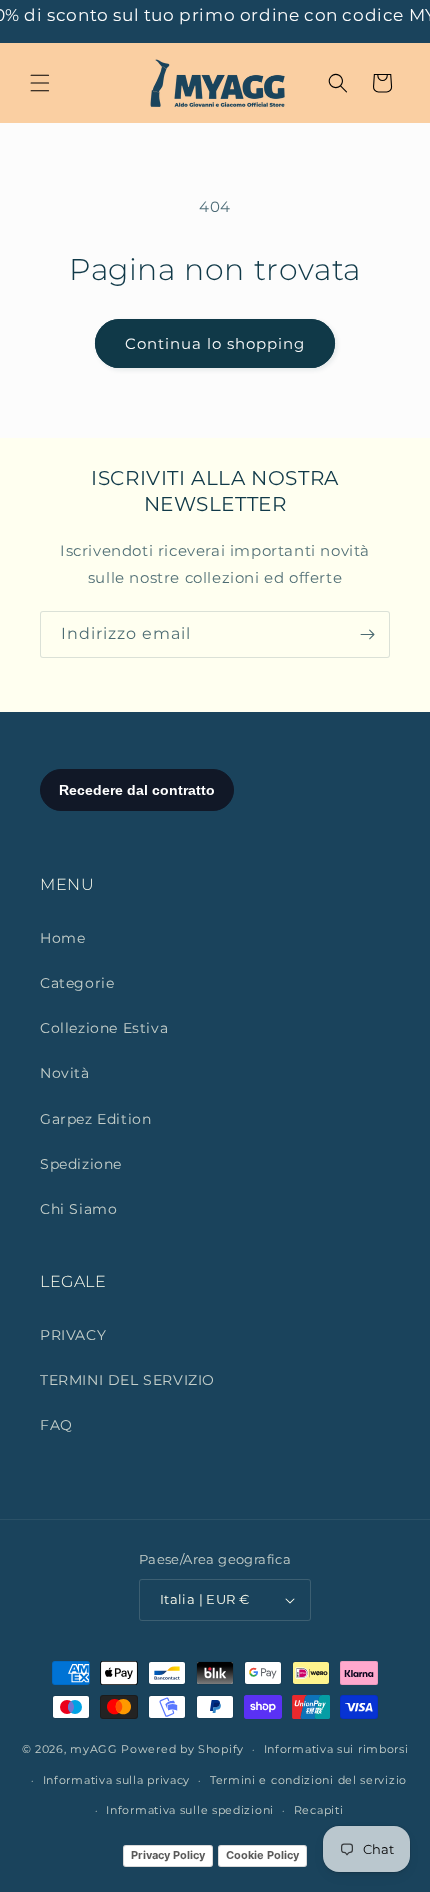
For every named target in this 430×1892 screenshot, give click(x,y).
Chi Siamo (78, 1209)
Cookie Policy (262, 1855)
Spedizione (81, 1164)
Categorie (77, 983)
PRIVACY (73, 1335)
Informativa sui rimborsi (336, 1749)
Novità (65, 1073)
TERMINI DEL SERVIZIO (127, 1380)
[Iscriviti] (367, 634)
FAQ (56, 1425)
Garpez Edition (95, 1119)
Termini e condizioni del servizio (308, 1780)
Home (62, 938)
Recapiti (319, 1810)
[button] (40, 83)
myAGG (94, 1749)
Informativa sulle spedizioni (190, 1810)
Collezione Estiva (104, 1028)
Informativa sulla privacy (117, 1780)
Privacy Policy (168, 1855)
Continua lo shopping (215, 343)
